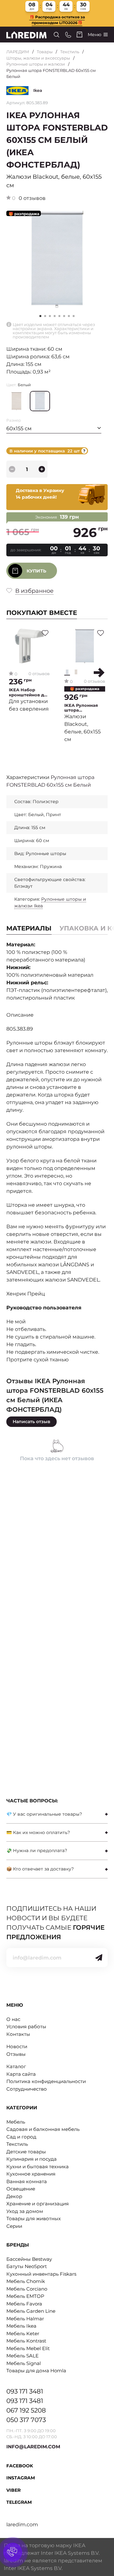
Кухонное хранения (31, 2174)
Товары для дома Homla (36, 2371)
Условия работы (26, 2026)
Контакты (18, 2034)
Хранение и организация (38, 2204)
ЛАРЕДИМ (18, 52)
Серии (14, 2226)
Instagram (21, 2478)
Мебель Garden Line (31, 2311)
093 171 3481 (25, 2391)
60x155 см (19, 428)
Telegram (19, 2502)
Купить (36, 571)
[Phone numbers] (68, 35)
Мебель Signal (24, 2363)
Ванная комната (27, 2181)
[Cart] (79, 35)
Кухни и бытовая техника (38, 2167)
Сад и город (21, 2137)
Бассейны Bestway (29, 2259)
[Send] (99, 1958)
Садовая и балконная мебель (43, 2129)
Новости (17, 2046)
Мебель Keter (23, 2333)
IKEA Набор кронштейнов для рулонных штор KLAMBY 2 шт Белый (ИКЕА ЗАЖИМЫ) (29, 692)
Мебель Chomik (26, 2281)
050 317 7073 (26, 2420)
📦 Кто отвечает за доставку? (40, 1869)
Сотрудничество (27, 2089)
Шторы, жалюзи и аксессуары (38, 58)
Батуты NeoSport (27, 2266)
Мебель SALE (22, 2356)
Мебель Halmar (25, 2319)
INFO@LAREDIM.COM (33, 2447)
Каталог (16, 2066)
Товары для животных (34, 2218)
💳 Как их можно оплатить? (38, 1832)
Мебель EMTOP (25, 2296)
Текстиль (70, 52)
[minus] (12, 469)
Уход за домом (25, 2211)
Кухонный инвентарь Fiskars (41, 2274)
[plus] (42, 469)
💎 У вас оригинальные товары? (44, 1814)
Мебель (16, 2122)
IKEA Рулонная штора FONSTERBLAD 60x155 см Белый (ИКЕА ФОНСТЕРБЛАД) (83, 708)
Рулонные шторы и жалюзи (36, 64)
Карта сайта (21, 2074)
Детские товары (26, 2152)
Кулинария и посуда (32, 2159)
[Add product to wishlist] (45, 633)
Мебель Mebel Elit (28, 2348)
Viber (13, 2490)
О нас (13, 2019)
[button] (45, 316)
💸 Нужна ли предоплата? (37, 1851)
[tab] (57, 1814)
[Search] (57, 35)
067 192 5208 (26, 2410)
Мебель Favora (24, 2304)
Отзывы (16, 2054)
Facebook (20, 2466)
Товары (45, 52)
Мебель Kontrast (26, 2341)
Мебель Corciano (27, 2289)
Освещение (21, 2189)
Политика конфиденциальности (46, 2081)
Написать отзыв (32, 1422)
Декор (14, 2196)
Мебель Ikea (21, 2326)
